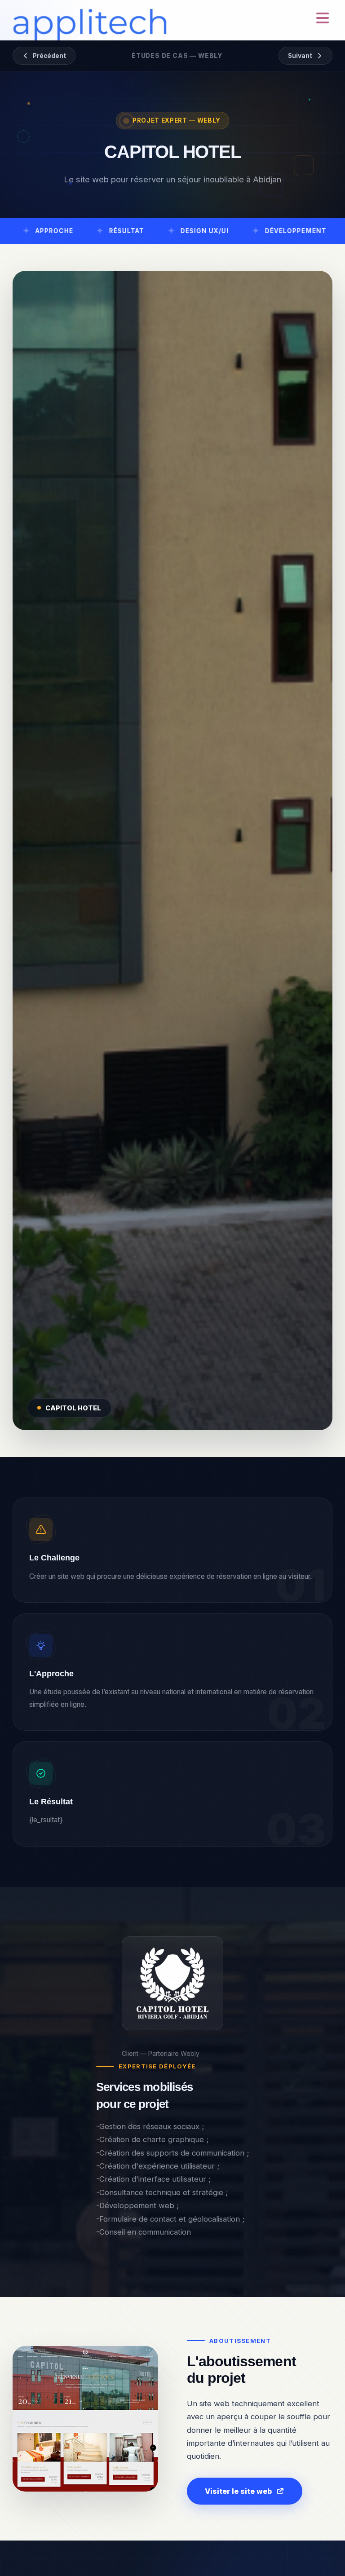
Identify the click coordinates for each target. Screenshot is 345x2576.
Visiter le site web (238, 2491)
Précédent (49, 56)
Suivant (300, 56)
